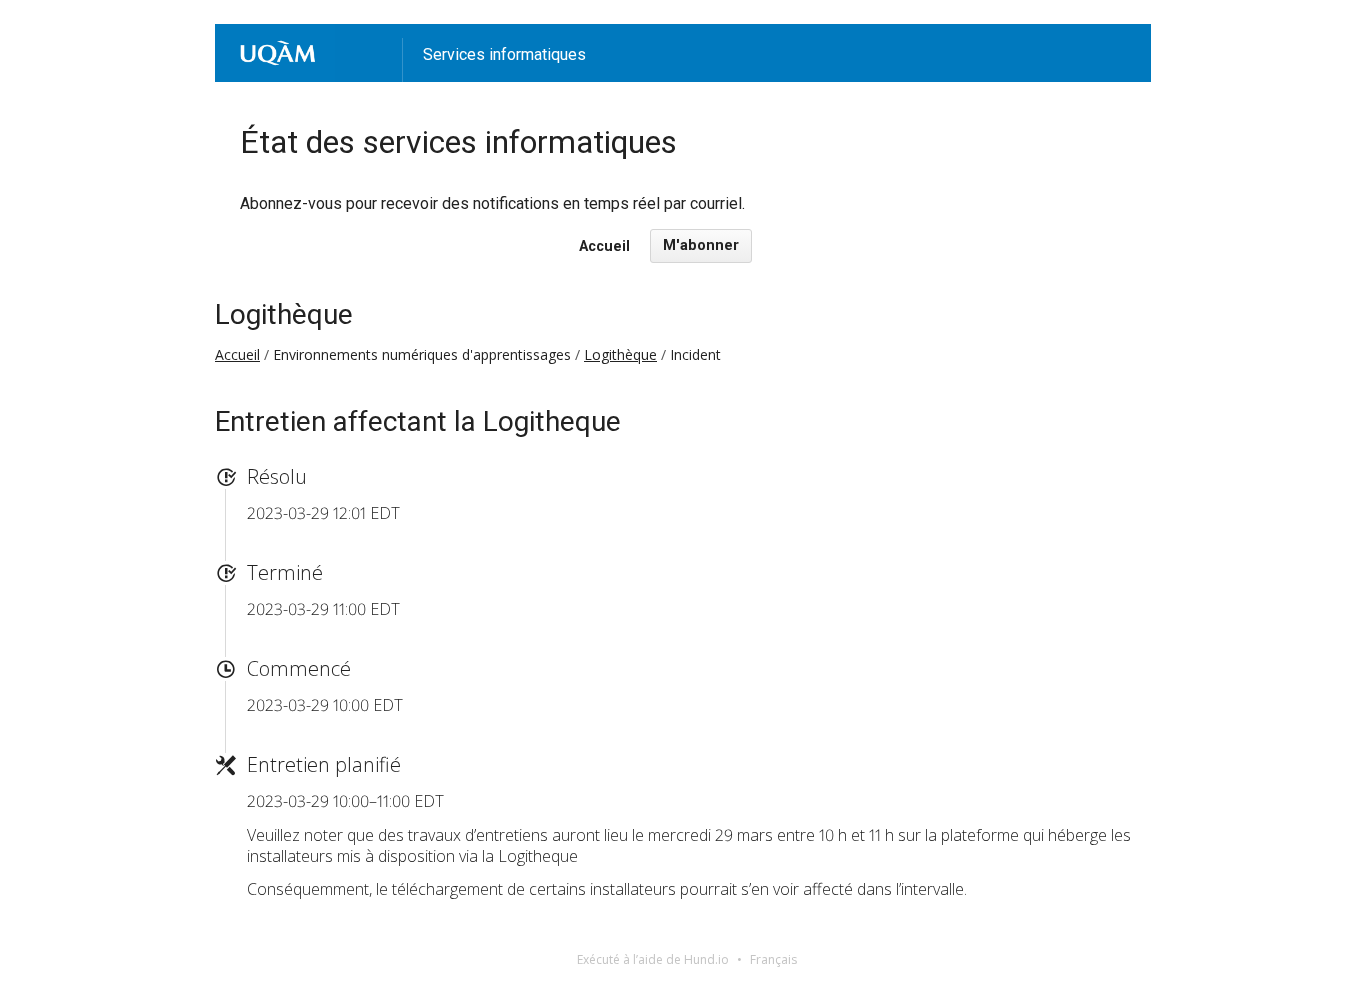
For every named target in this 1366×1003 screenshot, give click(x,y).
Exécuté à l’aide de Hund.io (653, 959)
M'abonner (701, 245)
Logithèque (284, 314)
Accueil (604, 246)
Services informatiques (504, 54)
